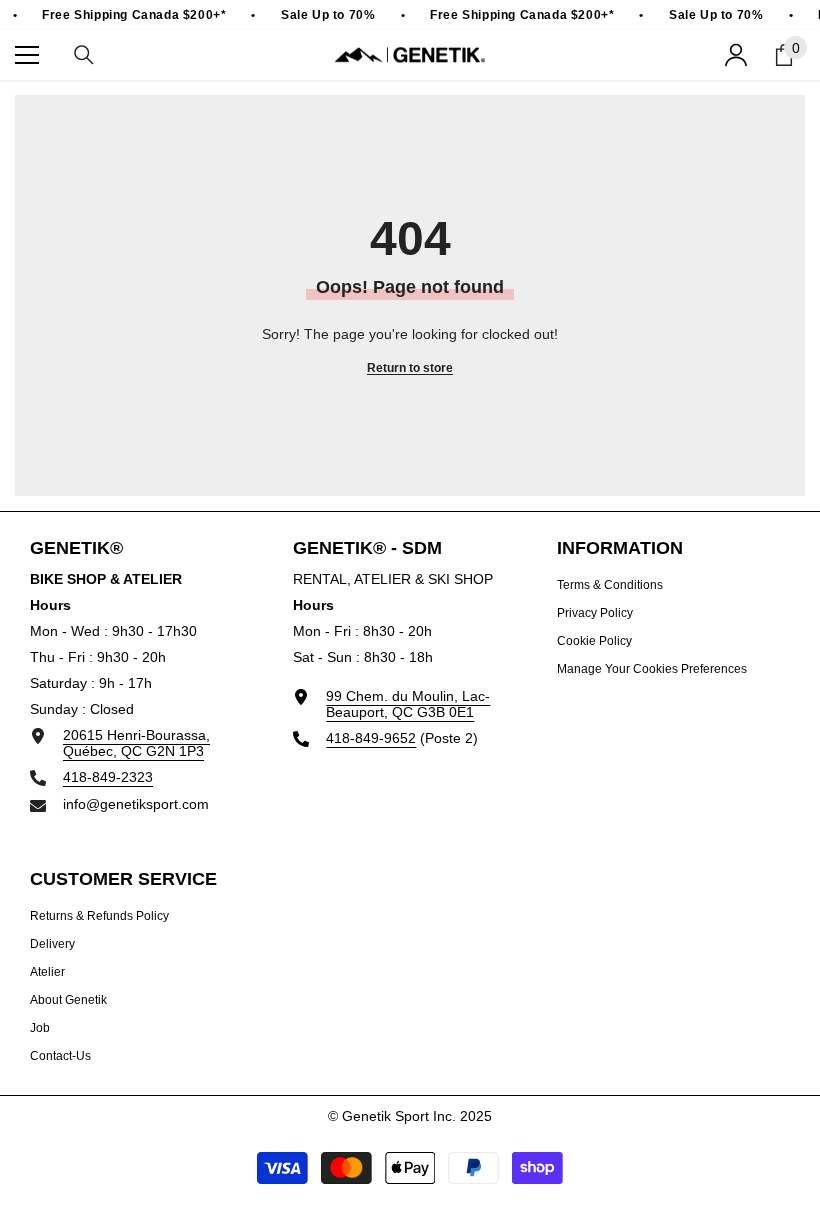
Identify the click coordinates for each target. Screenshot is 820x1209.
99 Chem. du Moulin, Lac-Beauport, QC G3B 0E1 (408, 704)
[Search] (84, 55)
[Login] (736, 55)
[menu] (27, 55)
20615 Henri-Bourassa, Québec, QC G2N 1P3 (136, 743)
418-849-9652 (371, 738)
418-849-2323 (108, 777)
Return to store (410, 368)
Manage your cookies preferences (652, 669)
